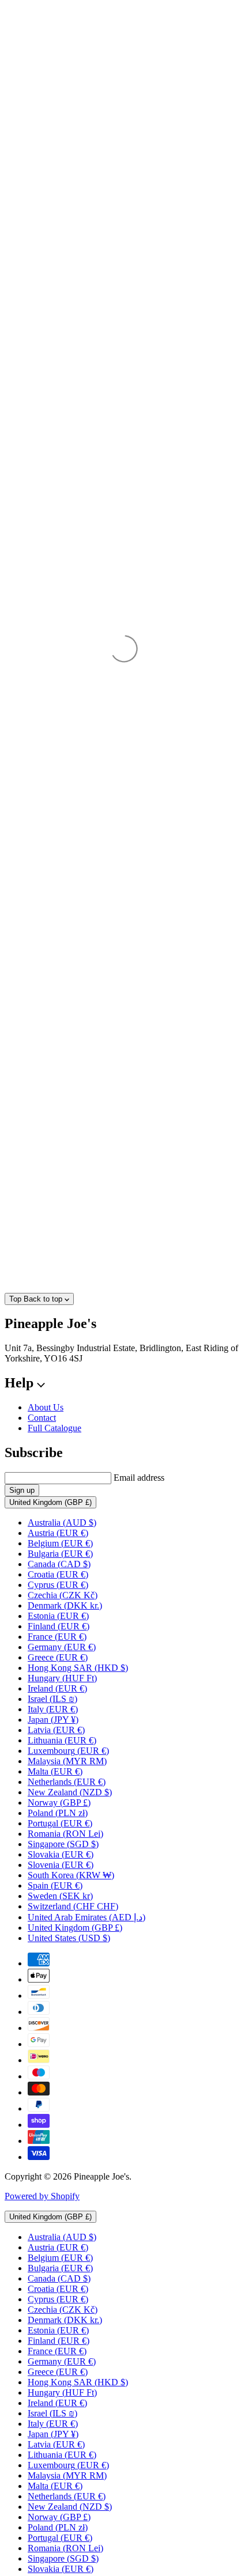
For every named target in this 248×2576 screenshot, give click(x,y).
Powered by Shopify (42, 2196)
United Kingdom (50, 1502)
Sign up (22, 1490)
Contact (42, 1418)
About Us (46, 1407)
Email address (139, 1478)
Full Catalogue (55, 1428)
